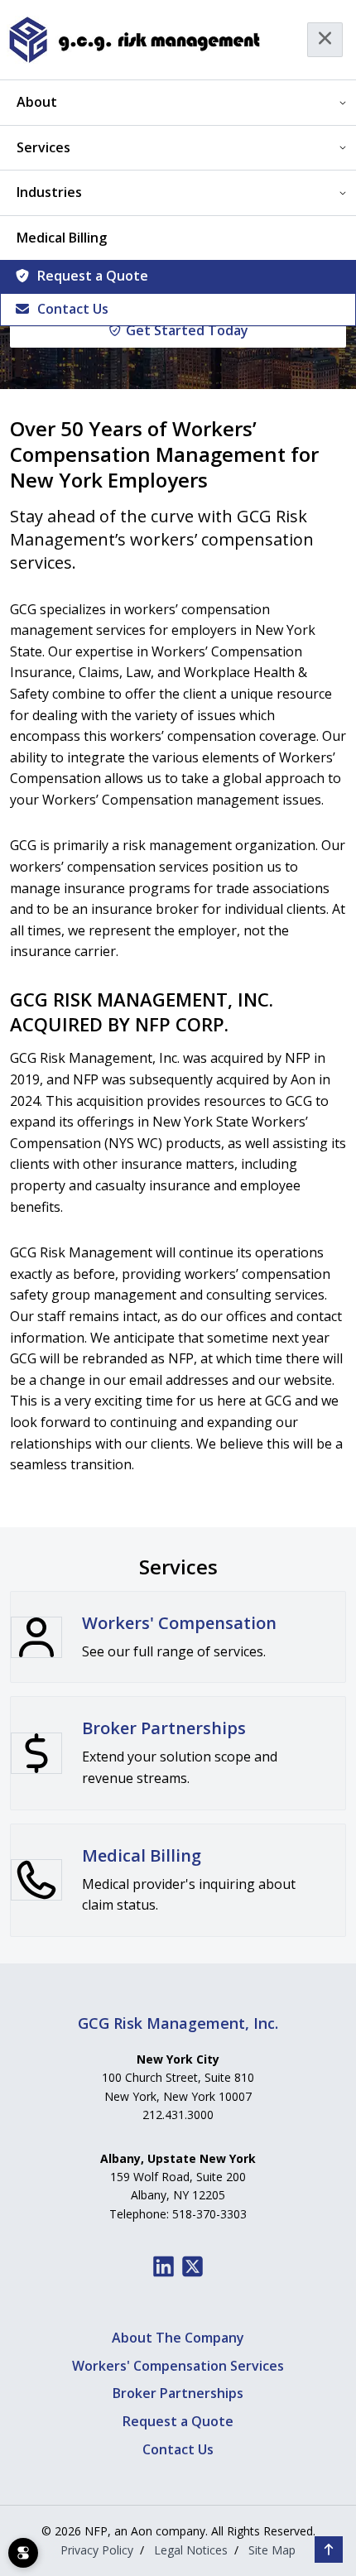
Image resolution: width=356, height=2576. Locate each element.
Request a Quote (93, 276)
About (37, 102)
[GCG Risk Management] (134, 40)
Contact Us (73, 309)
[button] (329, 2550)
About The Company (178, 2338)
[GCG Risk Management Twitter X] (192, 2266)
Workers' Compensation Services (178, 2366)
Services (43, 147)
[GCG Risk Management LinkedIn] (164, 2266)
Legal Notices (191, 2550)
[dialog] (23, 2553)
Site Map (272, 2550)
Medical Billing (62, 238)
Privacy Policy (97, 2550)
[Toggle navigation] (325, 39)
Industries (49, 192)
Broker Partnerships (178, 2393)
